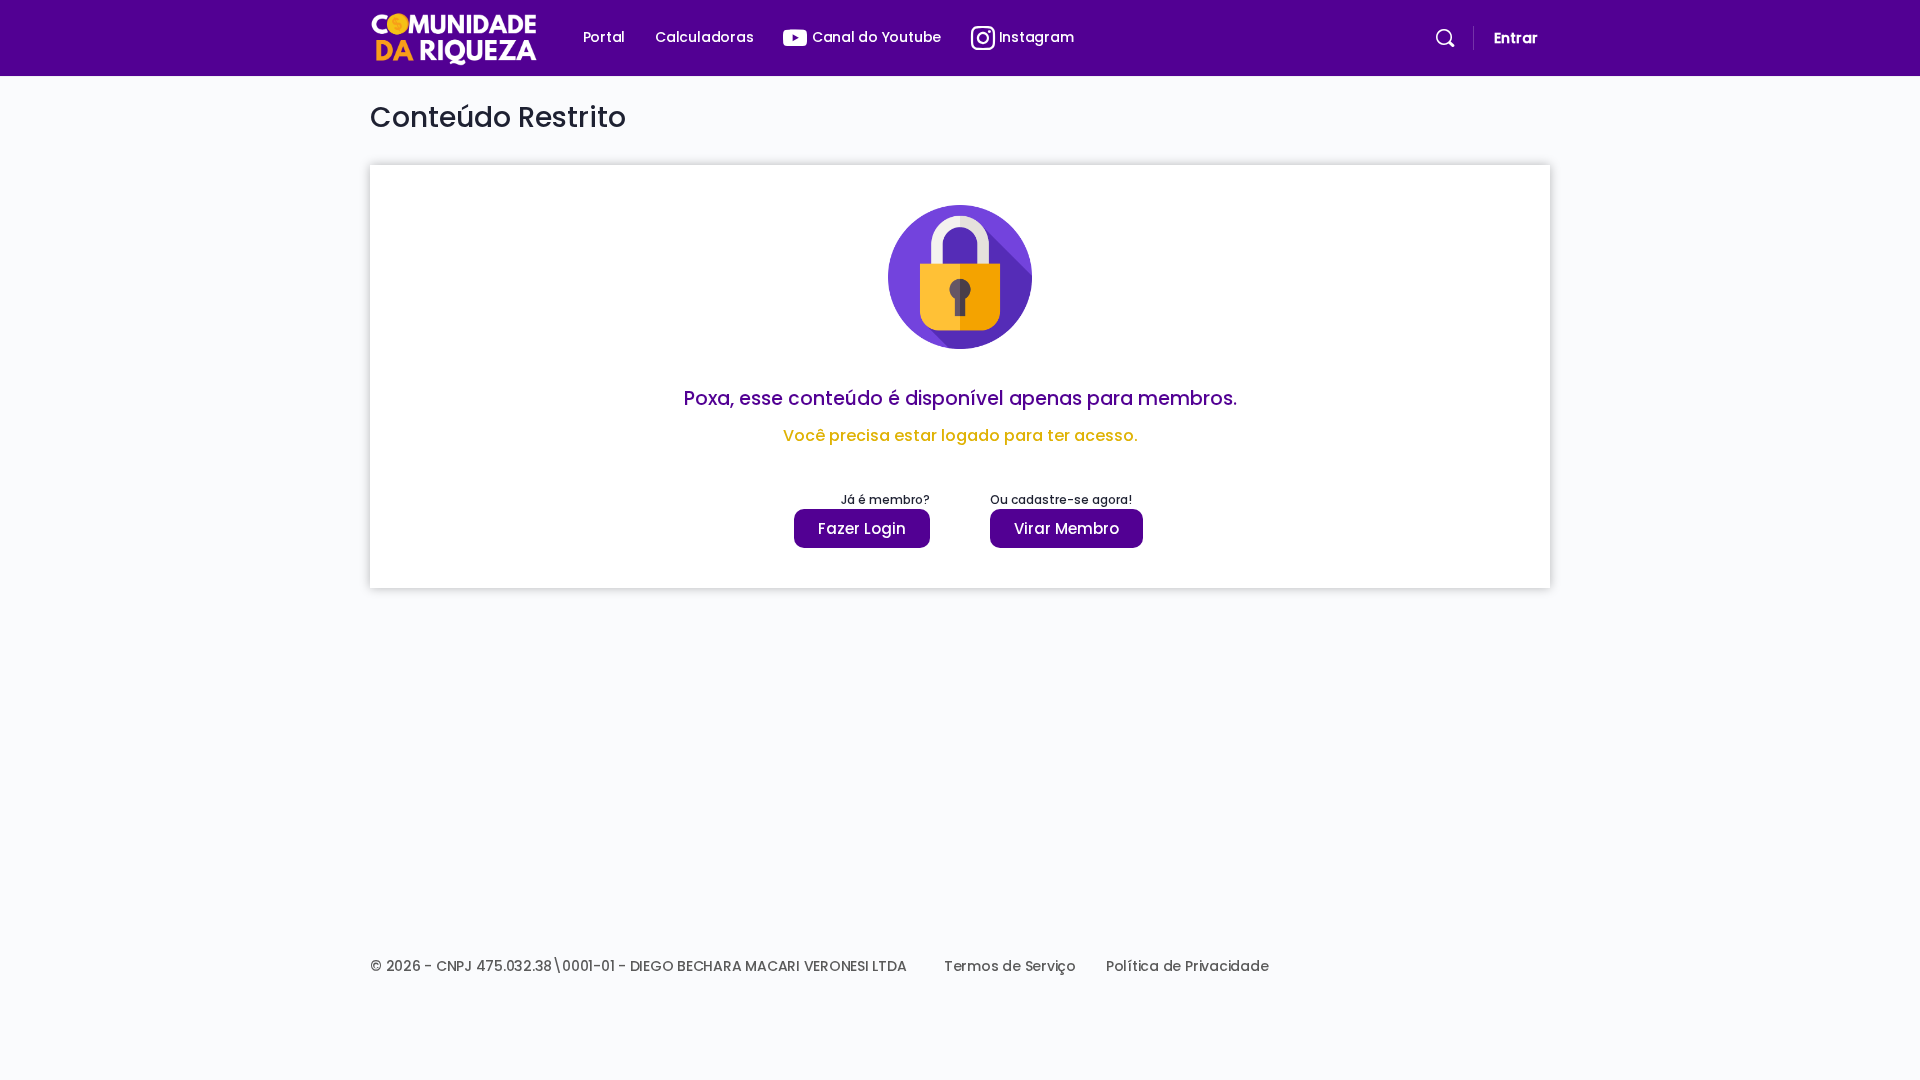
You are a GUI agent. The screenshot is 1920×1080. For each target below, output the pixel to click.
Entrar (1516, 38)
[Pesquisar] (1445, 38)
